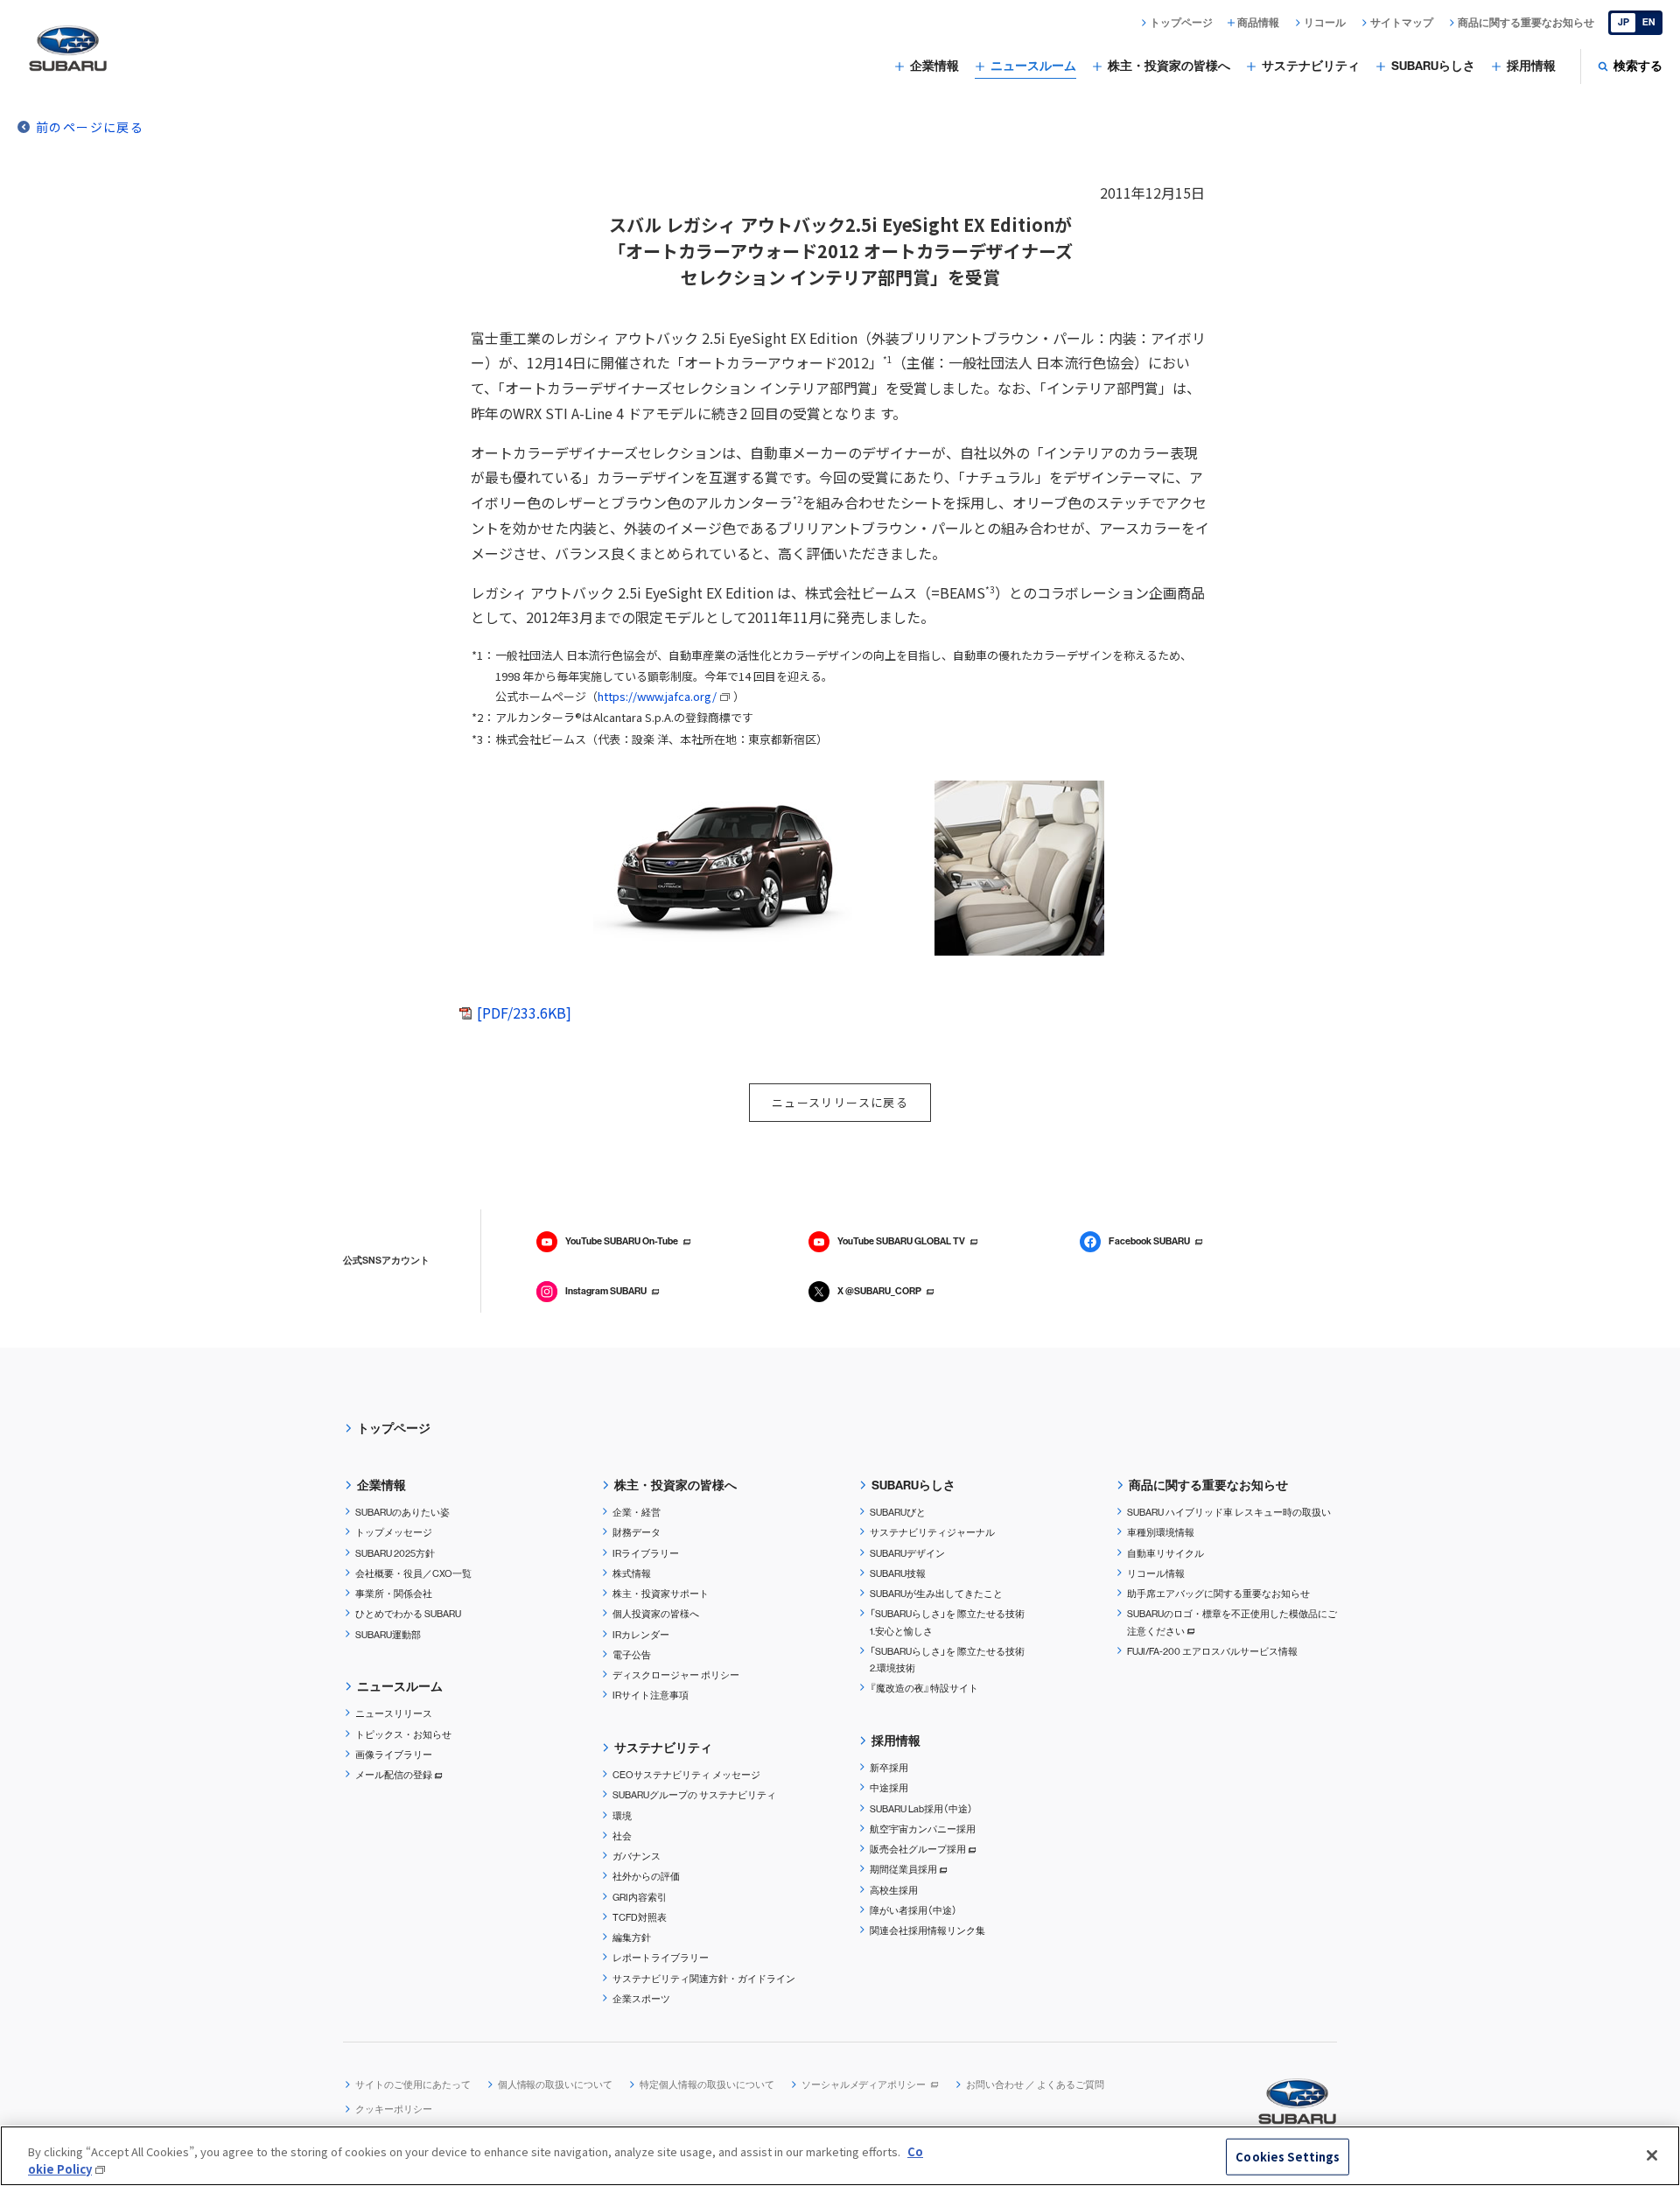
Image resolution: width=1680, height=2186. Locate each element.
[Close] (1652, 2155)
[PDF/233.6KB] (524, 1012)
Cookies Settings (1288, 2157)
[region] (840, 2156)
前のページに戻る (90, 127)
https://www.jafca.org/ (657, 696)
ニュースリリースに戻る (840, 1102)
